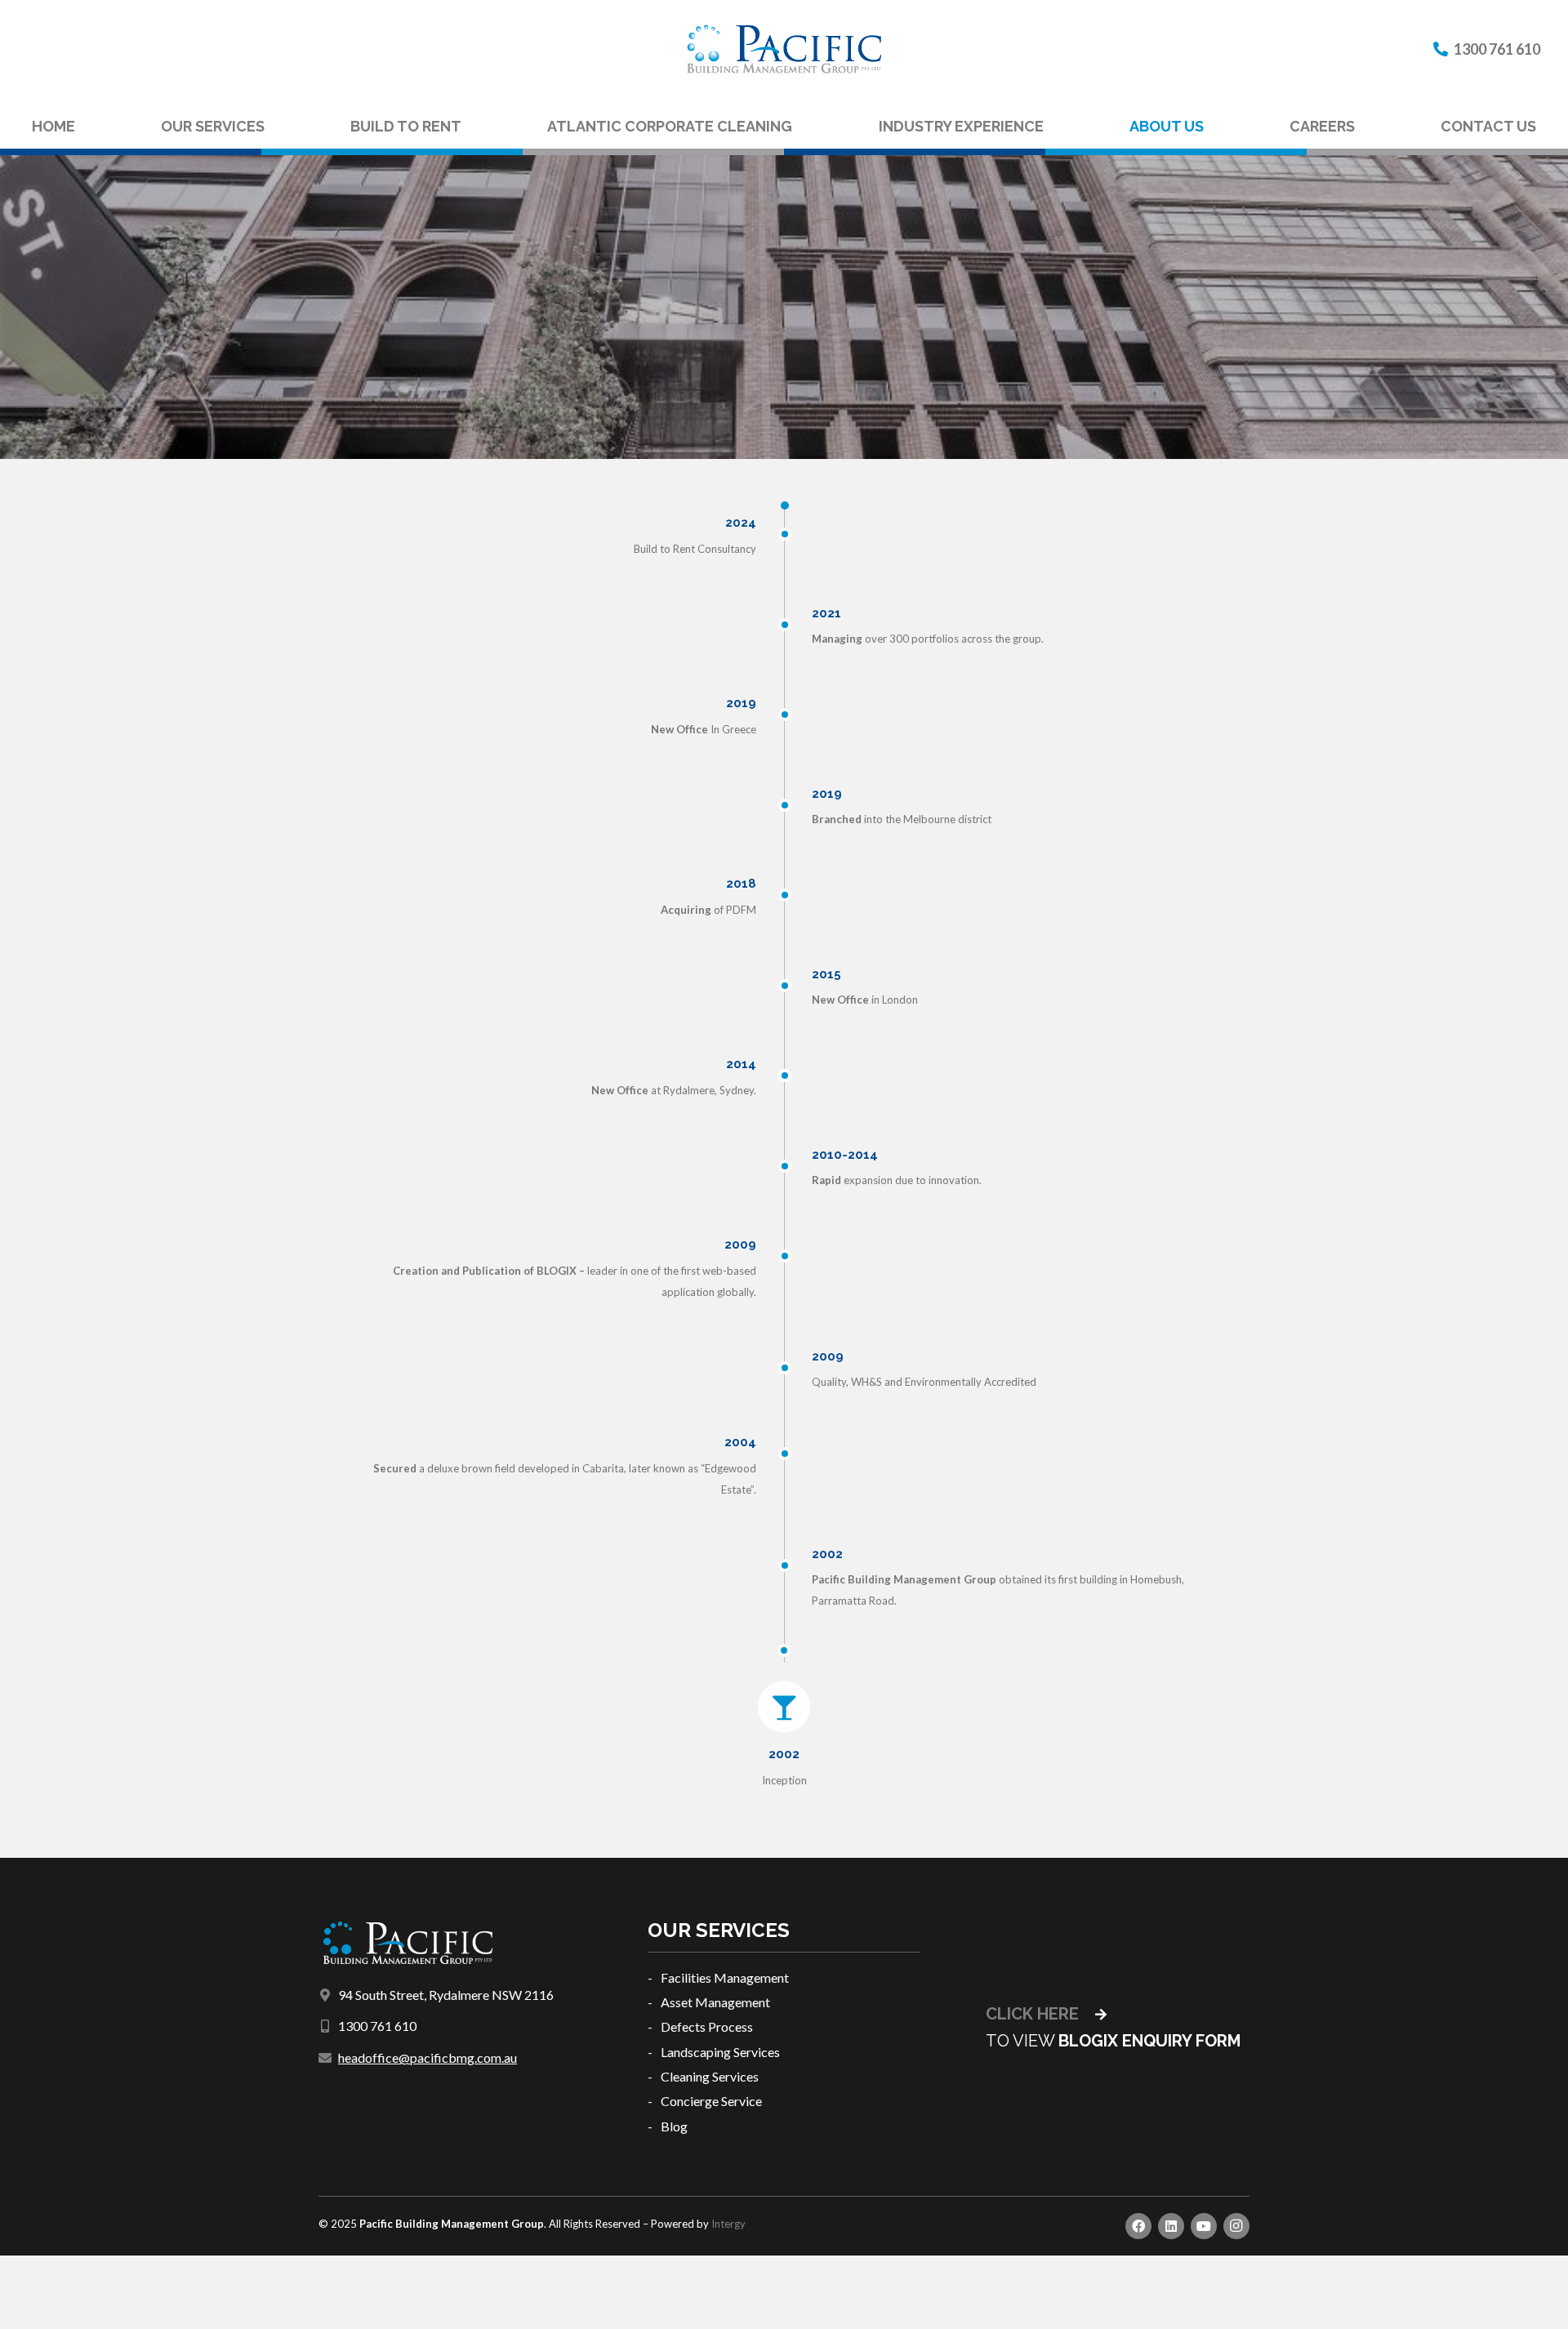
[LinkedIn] (1171, 2226)
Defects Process (707, 2026)
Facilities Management (725, 1977)
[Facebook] (1138, 2226)
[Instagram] (1236, 2226)
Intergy (728, 2224)
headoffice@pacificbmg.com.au (428, 2057)
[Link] (784, 49)
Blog (674, 2126)
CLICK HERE (1034, 2014)
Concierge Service (711, 2101)
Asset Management (715, 2002)
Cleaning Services (710, 2076)
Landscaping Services (720, 2052)
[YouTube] (1204, 2226)
